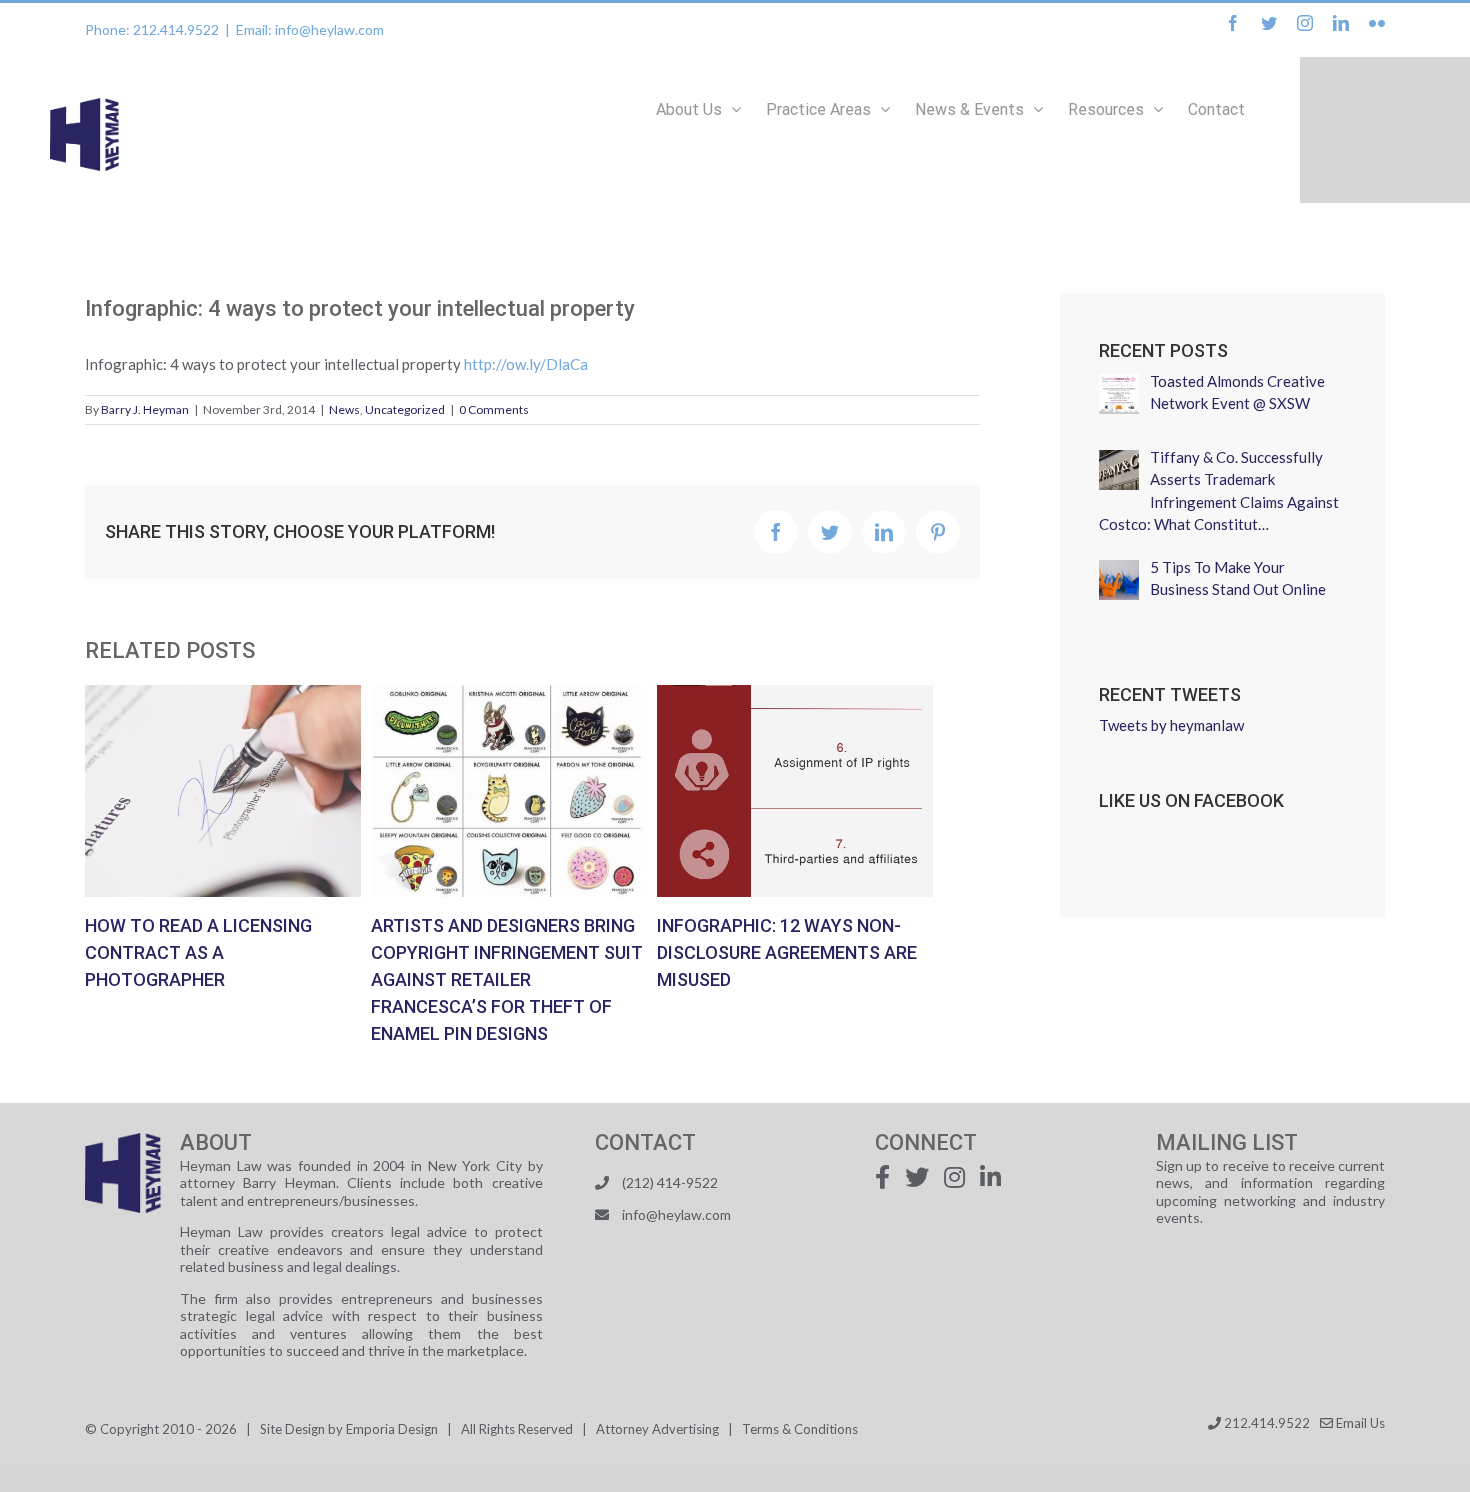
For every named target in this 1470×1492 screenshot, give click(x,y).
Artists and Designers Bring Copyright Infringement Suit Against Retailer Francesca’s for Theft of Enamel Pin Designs (509, 791)
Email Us (1359, 1423)
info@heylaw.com (676, 1214)
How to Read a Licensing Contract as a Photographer (223, 791)
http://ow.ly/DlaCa (526, 364)
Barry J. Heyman (145, 409)
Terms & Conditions (800, 1429)
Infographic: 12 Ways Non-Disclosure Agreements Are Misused (795, 791)
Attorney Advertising (657, 1429)
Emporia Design (392, 1429)
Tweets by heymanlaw (1171, 725)
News (344, 409)
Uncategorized (405, 409)
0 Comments (494, 409)
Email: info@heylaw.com (310, 29)
